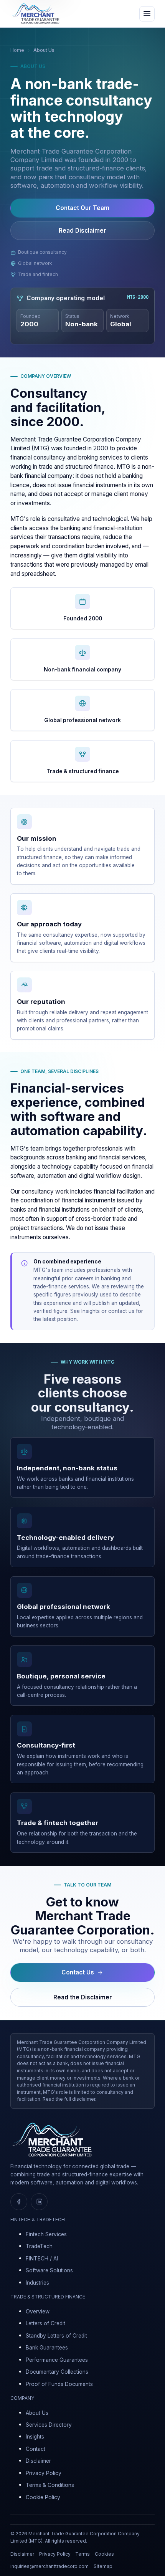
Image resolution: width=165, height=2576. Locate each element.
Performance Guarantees (57, 2360)
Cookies (104, 2554)
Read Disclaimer (82, 231)
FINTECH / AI (42, 2259)
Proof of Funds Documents (59, 2384)
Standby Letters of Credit (56, 2336)
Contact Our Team (82, 208)
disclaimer (84, 2099)
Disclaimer (38, 2461)
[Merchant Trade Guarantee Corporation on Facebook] (19, 2202)
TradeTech (39, 2246)
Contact (35, 2449)
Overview (38, 2311)
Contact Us (78, 1972)
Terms (82, 2554)
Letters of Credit (45, 2323)
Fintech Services (46, 2234)
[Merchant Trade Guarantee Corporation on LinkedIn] (39, 2202)
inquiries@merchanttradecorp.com (49, 2566)
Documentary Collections (57, 2372)
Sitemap (103, 2566)
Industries (37, 2283)
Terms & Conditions (50, 2485)
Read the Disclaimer (83, 1997)
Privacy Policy (44, 2473)
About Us (37, 2413)
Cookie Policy (43, 2497)
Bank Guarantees (47, 2348)
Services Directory (49, 2425)
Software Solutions (49, 2270)
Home (17, 50)
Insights (91, 1311)
